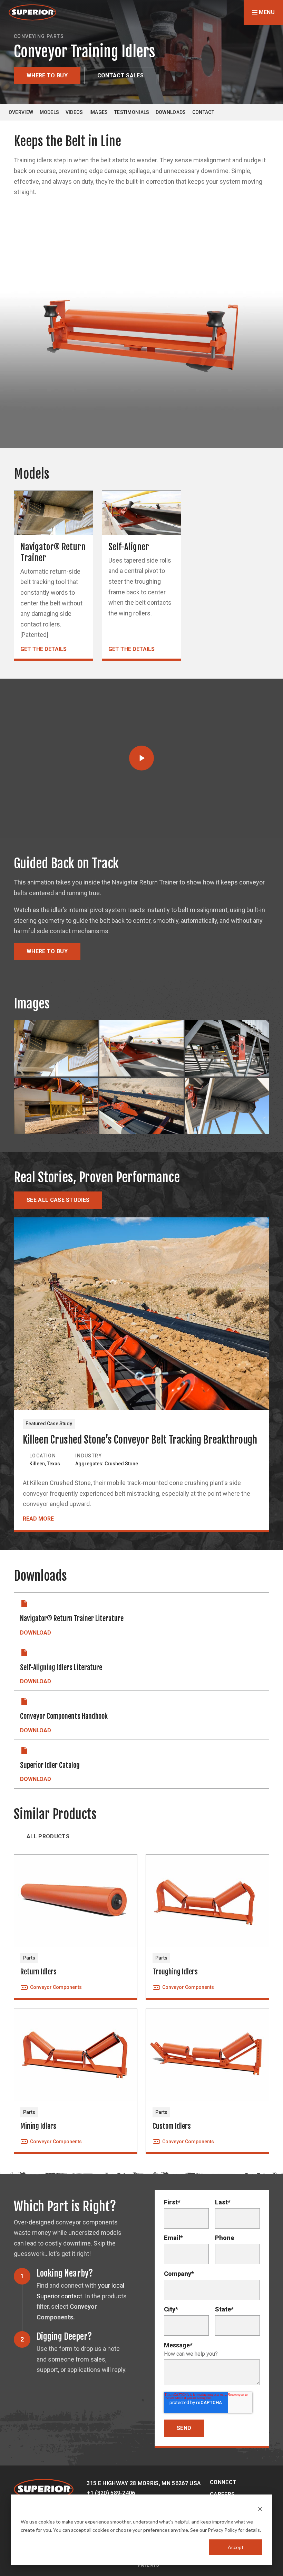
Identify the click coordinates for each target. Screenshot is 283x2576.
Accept (236, 2547)
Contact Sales (120, 75)
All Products (48, 1836)
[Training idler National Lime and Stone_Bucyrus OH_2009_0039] (227, 1106)
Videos (74, 112)
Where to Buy (47, 75)
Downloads (171, 112)
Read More (38, 1519)
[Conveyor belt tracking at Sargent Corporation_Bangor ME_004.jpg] (56, 1048)
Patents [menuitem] (149, 2565)
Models (50, 112)
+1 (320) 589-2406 (111, 2493)
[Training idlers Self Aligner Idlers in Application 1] (141, 1106)
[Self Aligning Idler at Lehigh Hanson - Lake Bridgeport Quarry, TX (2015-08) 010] (141, 1048)
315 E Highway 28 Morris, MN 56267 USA (144, 2483)
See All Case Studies (58, 1200)
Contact (203, 112)
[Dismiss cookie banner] (260, 2508)
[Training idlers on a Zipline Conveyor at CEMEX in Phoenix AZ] (56, 1106)
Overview (21, 112)
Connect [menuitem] (223, 2482)
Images (99, 112)
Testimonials (132, 112)
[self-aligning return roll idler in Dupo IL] (227, 1048)
